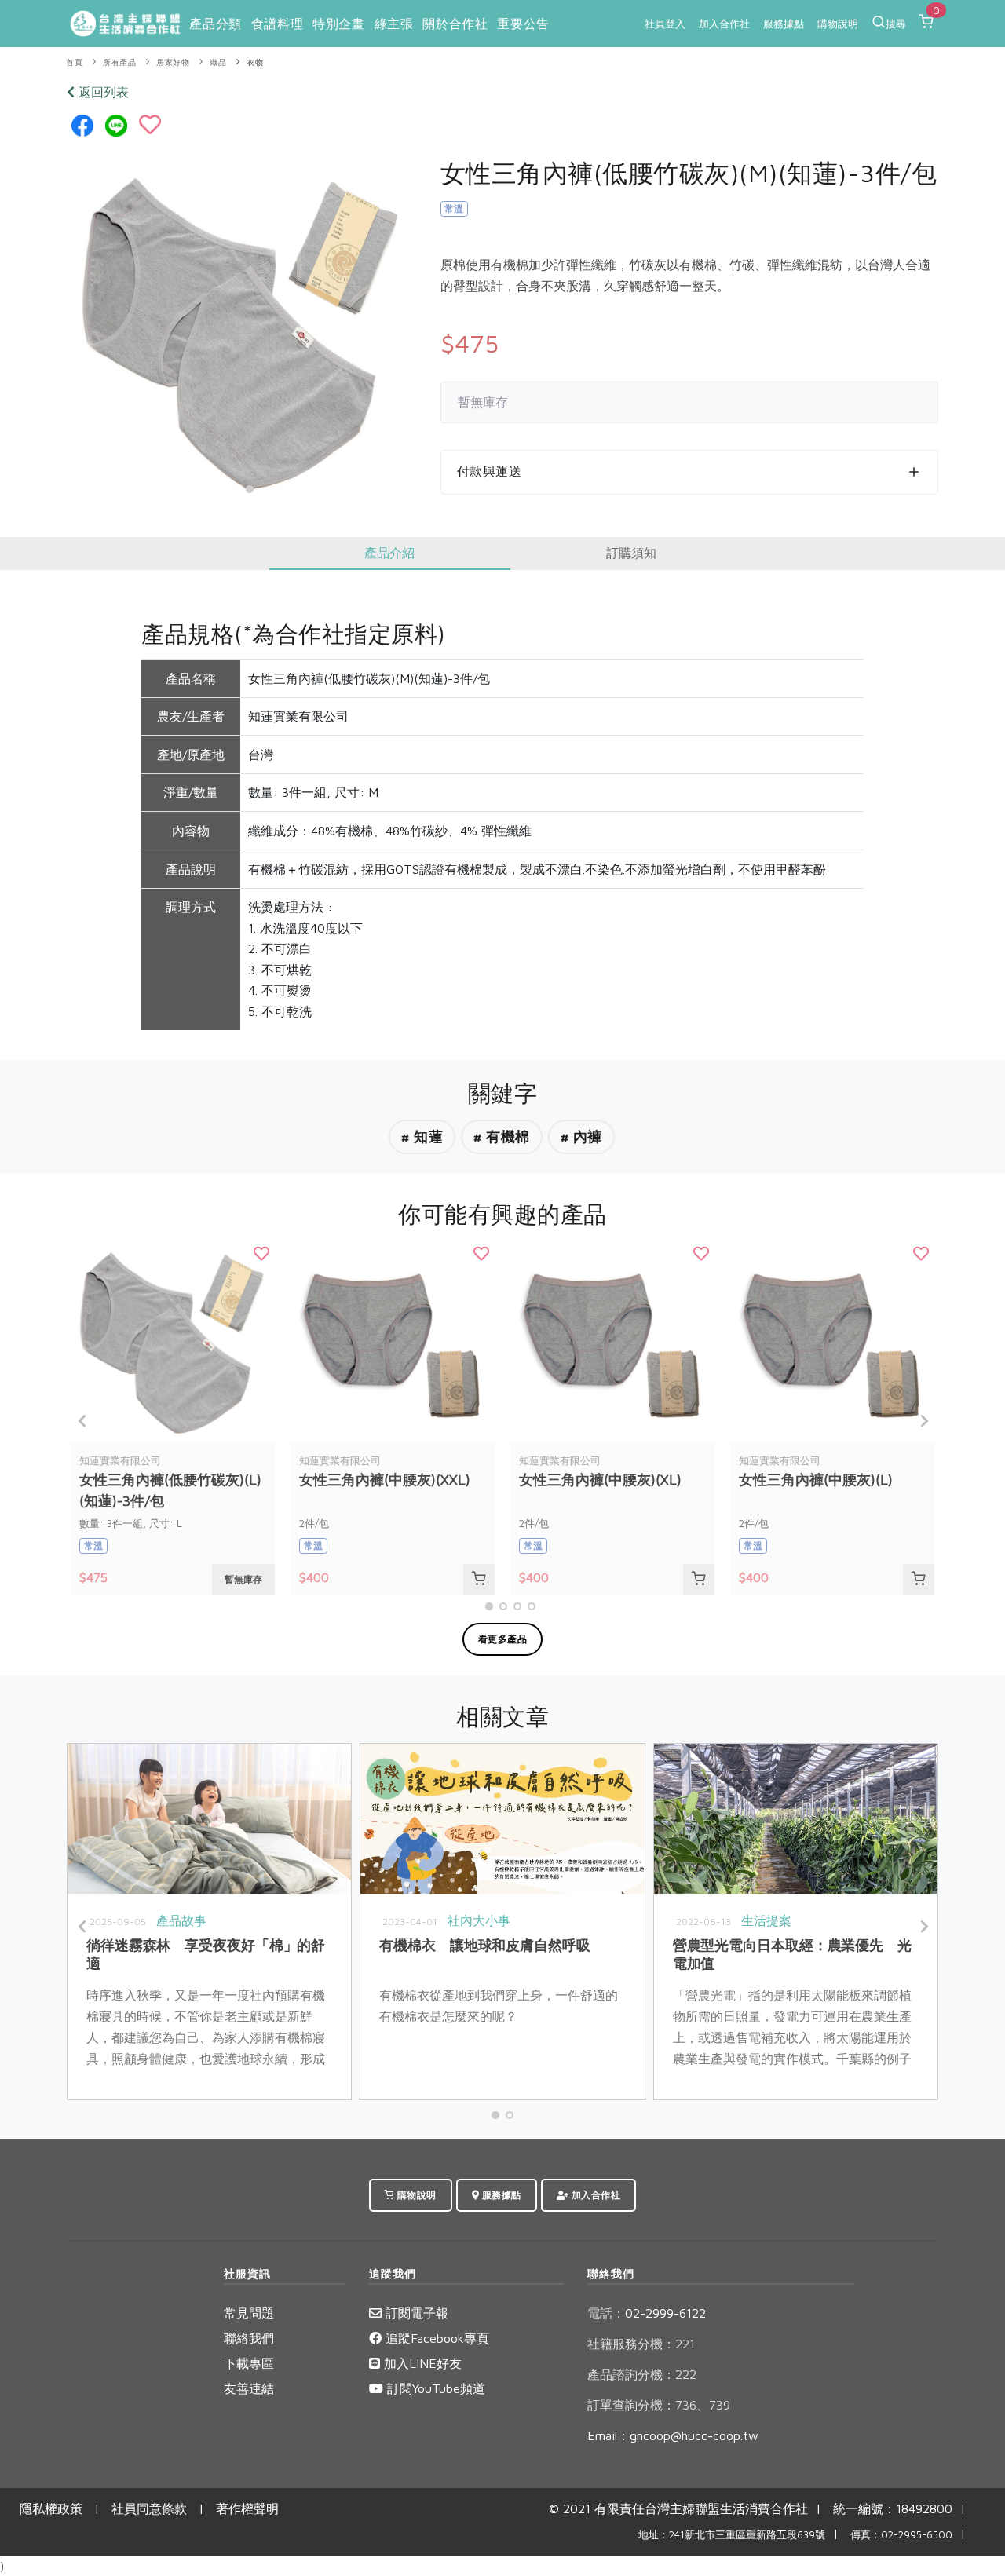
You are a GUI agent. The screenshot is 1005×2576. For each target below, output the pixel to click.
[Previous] (82, 1421)
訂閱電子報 (415, 2313)
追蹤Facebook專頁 (435, 2338)
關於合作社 (455, 24)
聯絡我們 (249, 2338)
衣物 (255, 62)
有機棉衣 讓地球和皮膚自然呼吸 (485, 1945)
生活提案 (766, 1920)
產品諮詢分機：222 (642, 2374)
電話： (606, 2313)
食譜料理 (277, 24)
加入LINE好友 (421, 2363)
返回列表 (102, 92)
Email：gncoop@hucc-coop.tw (673, 2435)
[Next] (923, 1421)
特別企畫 (338, 24)
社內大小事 (479, 1920)
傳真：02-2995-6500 (901, 2535)
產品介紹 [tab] (389, 553)
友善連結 (249, 2388)
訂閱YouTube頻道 (434, 2388)
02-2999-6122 (647, 2313)
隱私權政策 (51, 2508)
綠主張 (394, 24)
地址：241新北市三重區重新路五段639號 (732, 2535)
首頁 (74, 62)
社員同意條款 (149, 2508)
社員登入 (665, 24)
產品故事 (181, 1920)
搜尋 (896, 24)
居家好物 (173, 62)
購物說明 (838, 24)
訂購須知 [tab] (631, 553)
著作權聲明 (247, 2508)
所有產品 (119, 62)
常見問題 (249, 2313)
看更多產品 (503, 1639)
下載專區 (249, 2363)
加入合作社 (724, 24)
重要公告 (523, 24)
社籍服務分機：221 (641, 2344)
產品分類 (215, 24)
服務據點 (784, 24)
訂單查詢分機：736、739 (659, 2405)
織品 (218, 62)
